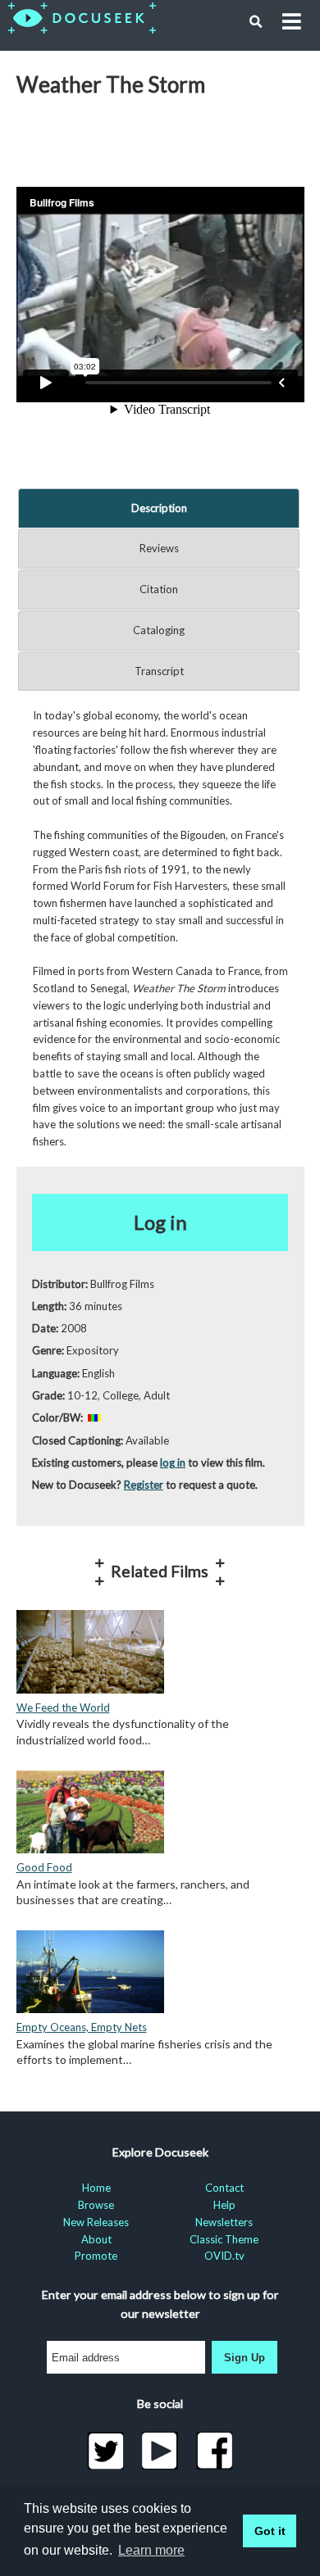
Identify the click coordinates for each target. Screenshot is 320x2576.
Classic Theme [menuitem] (224, 2239)
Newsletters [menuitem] (224, 2222)
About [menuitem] (96, 2239)
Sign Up (245, 2358)
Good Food (44, 1867)
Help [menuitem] (224, 2205)
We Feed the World (63, 1708)
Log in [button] (160, 1222)
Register (144, 1485)
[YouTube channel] (160, 2451)
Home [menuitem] (96, 2188)
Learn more (151, 2550)
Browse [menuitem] (96, 2205)
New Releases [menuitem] (96, 2222)
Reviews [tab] (159, 548)
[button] (256, 22)
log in (173, 1463)
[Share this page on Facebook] (215, 2451)
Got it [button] (270, 2531)
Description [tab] (159, 508)
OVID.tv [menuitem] (224, 2256)
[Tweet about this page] (105, 2451)
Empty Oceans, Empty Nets (82, 2027)
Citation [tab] (159, 589)
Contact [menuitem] (224, 2188)
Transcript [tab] (159, 671)
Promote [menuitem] (96, 2256)
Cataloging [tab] (159, 630)
